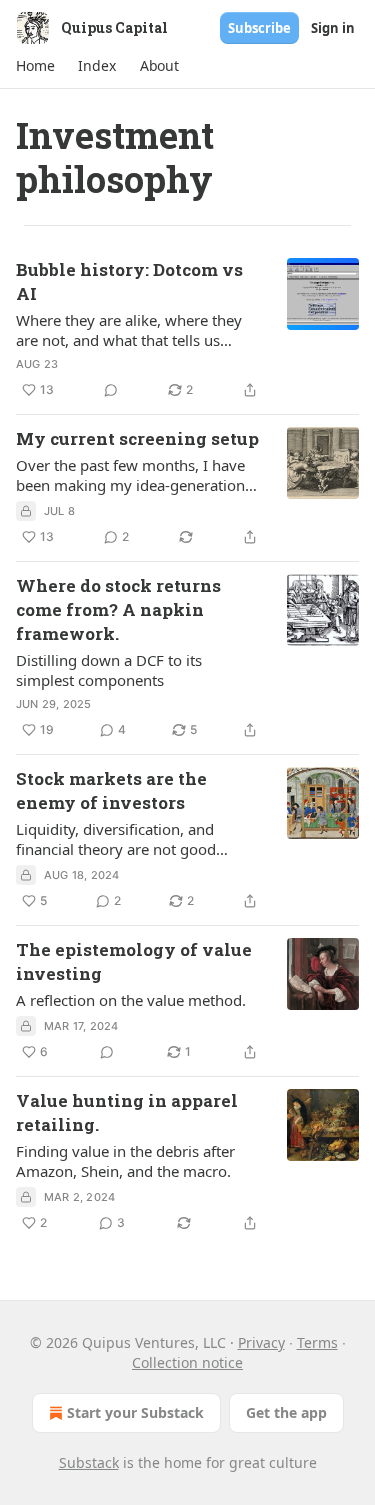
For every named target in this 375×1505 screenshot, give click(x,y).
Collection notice (187, 1362)
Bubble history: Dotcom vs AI (129, 281)
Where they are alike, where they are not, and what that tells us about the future (129, 330)
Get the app (286, 1412)
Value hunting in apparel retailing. (127, 1112)
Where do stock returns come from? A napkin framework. (118, 609)
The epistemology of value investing (134, 961)
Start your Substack (135, 1412)
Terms (317, 1342)
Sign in (333, 28)
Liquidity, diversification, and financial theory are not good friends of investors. (116, 839)
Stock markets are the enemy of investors (111, 790)
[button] (35, 66)
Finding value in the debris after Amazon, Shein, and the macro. (125, 1161)
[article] (187, 330)
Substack (89, 1462)
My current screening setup (137, 438)
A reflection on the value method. (131, 1000)
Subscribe (259, 28)
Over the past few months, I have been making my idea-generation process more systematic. (130, 475)
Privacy (261, 1342)
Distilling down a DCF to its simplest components (109, 670)
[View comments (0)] (111, 390)
